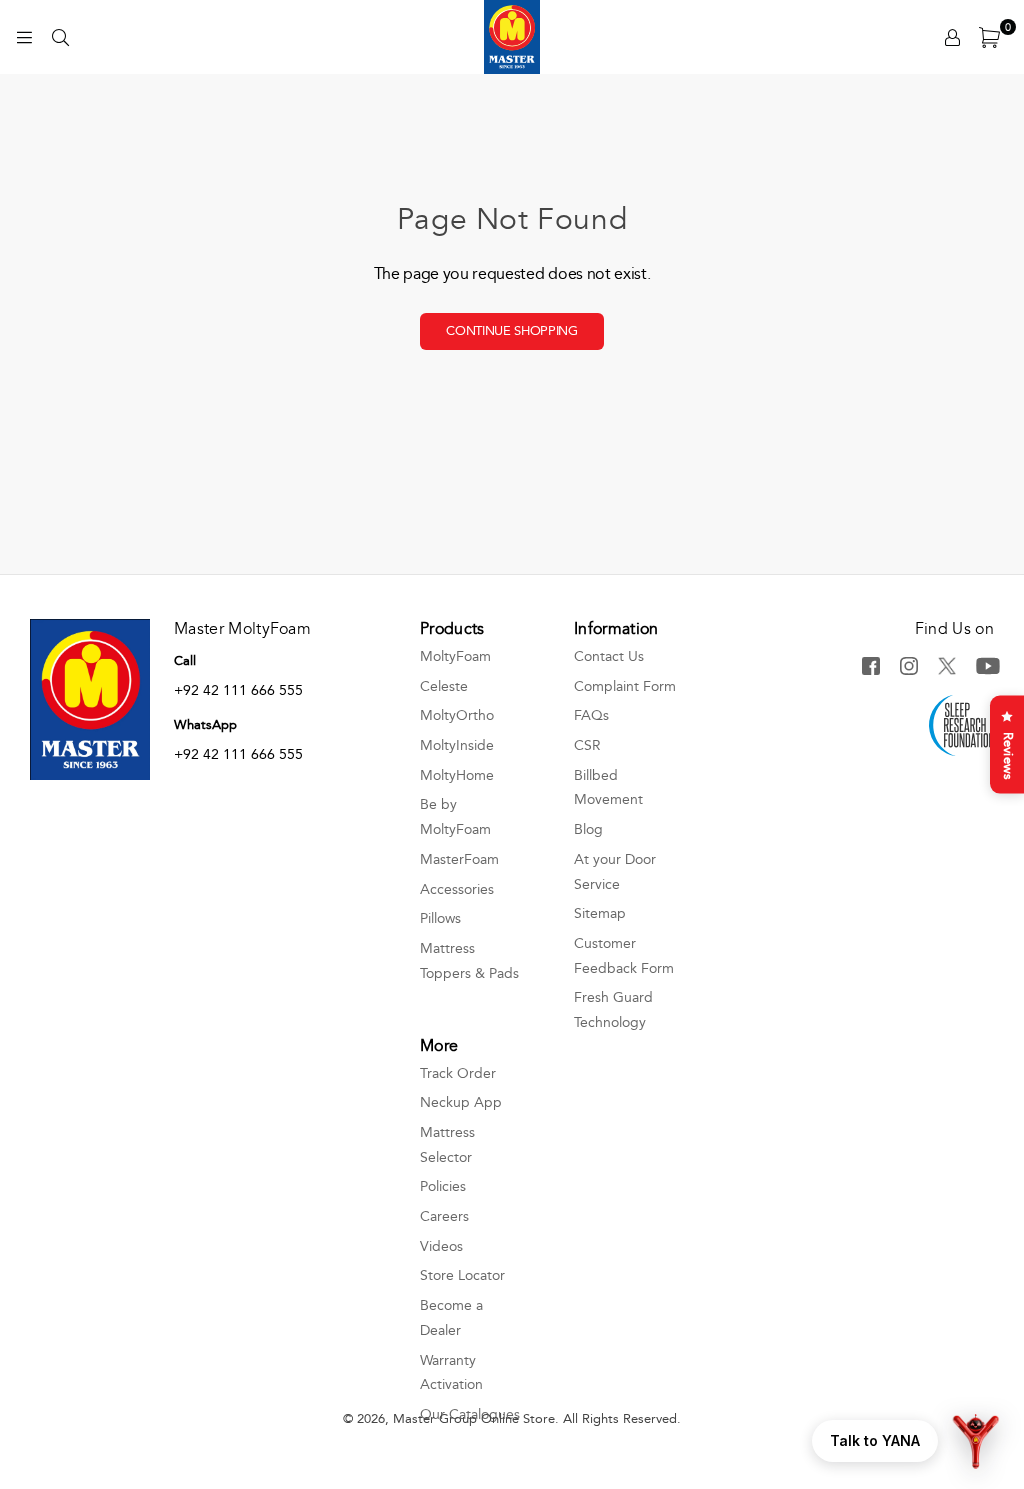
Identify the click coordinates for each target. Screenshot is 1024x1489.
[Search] (60, 37)
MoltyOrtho (457, 715)
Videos (441, 1246)
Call (185, 661)
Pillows (440, 918)
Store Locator (462, 1275)
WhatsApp (205, 725)
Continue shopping (512, 331)
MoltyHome (457, 775)
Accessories (457, 889)
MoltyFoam (455, 656)
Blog (588, 829)
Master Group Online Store (474, 1419)
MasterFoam (459, 859)
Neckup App (461, 1102)
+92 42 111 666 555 (238, 690)
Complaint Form (625, 686)
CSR (587, 745)
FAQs (591, 715)
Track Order (458, 1073)
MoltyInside (457, 745)
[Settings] (952, 37)
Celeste (444, 686)
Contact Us (609, 656)
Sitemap (600, 913)
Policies (443, 1186)
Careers (444, 1216)
